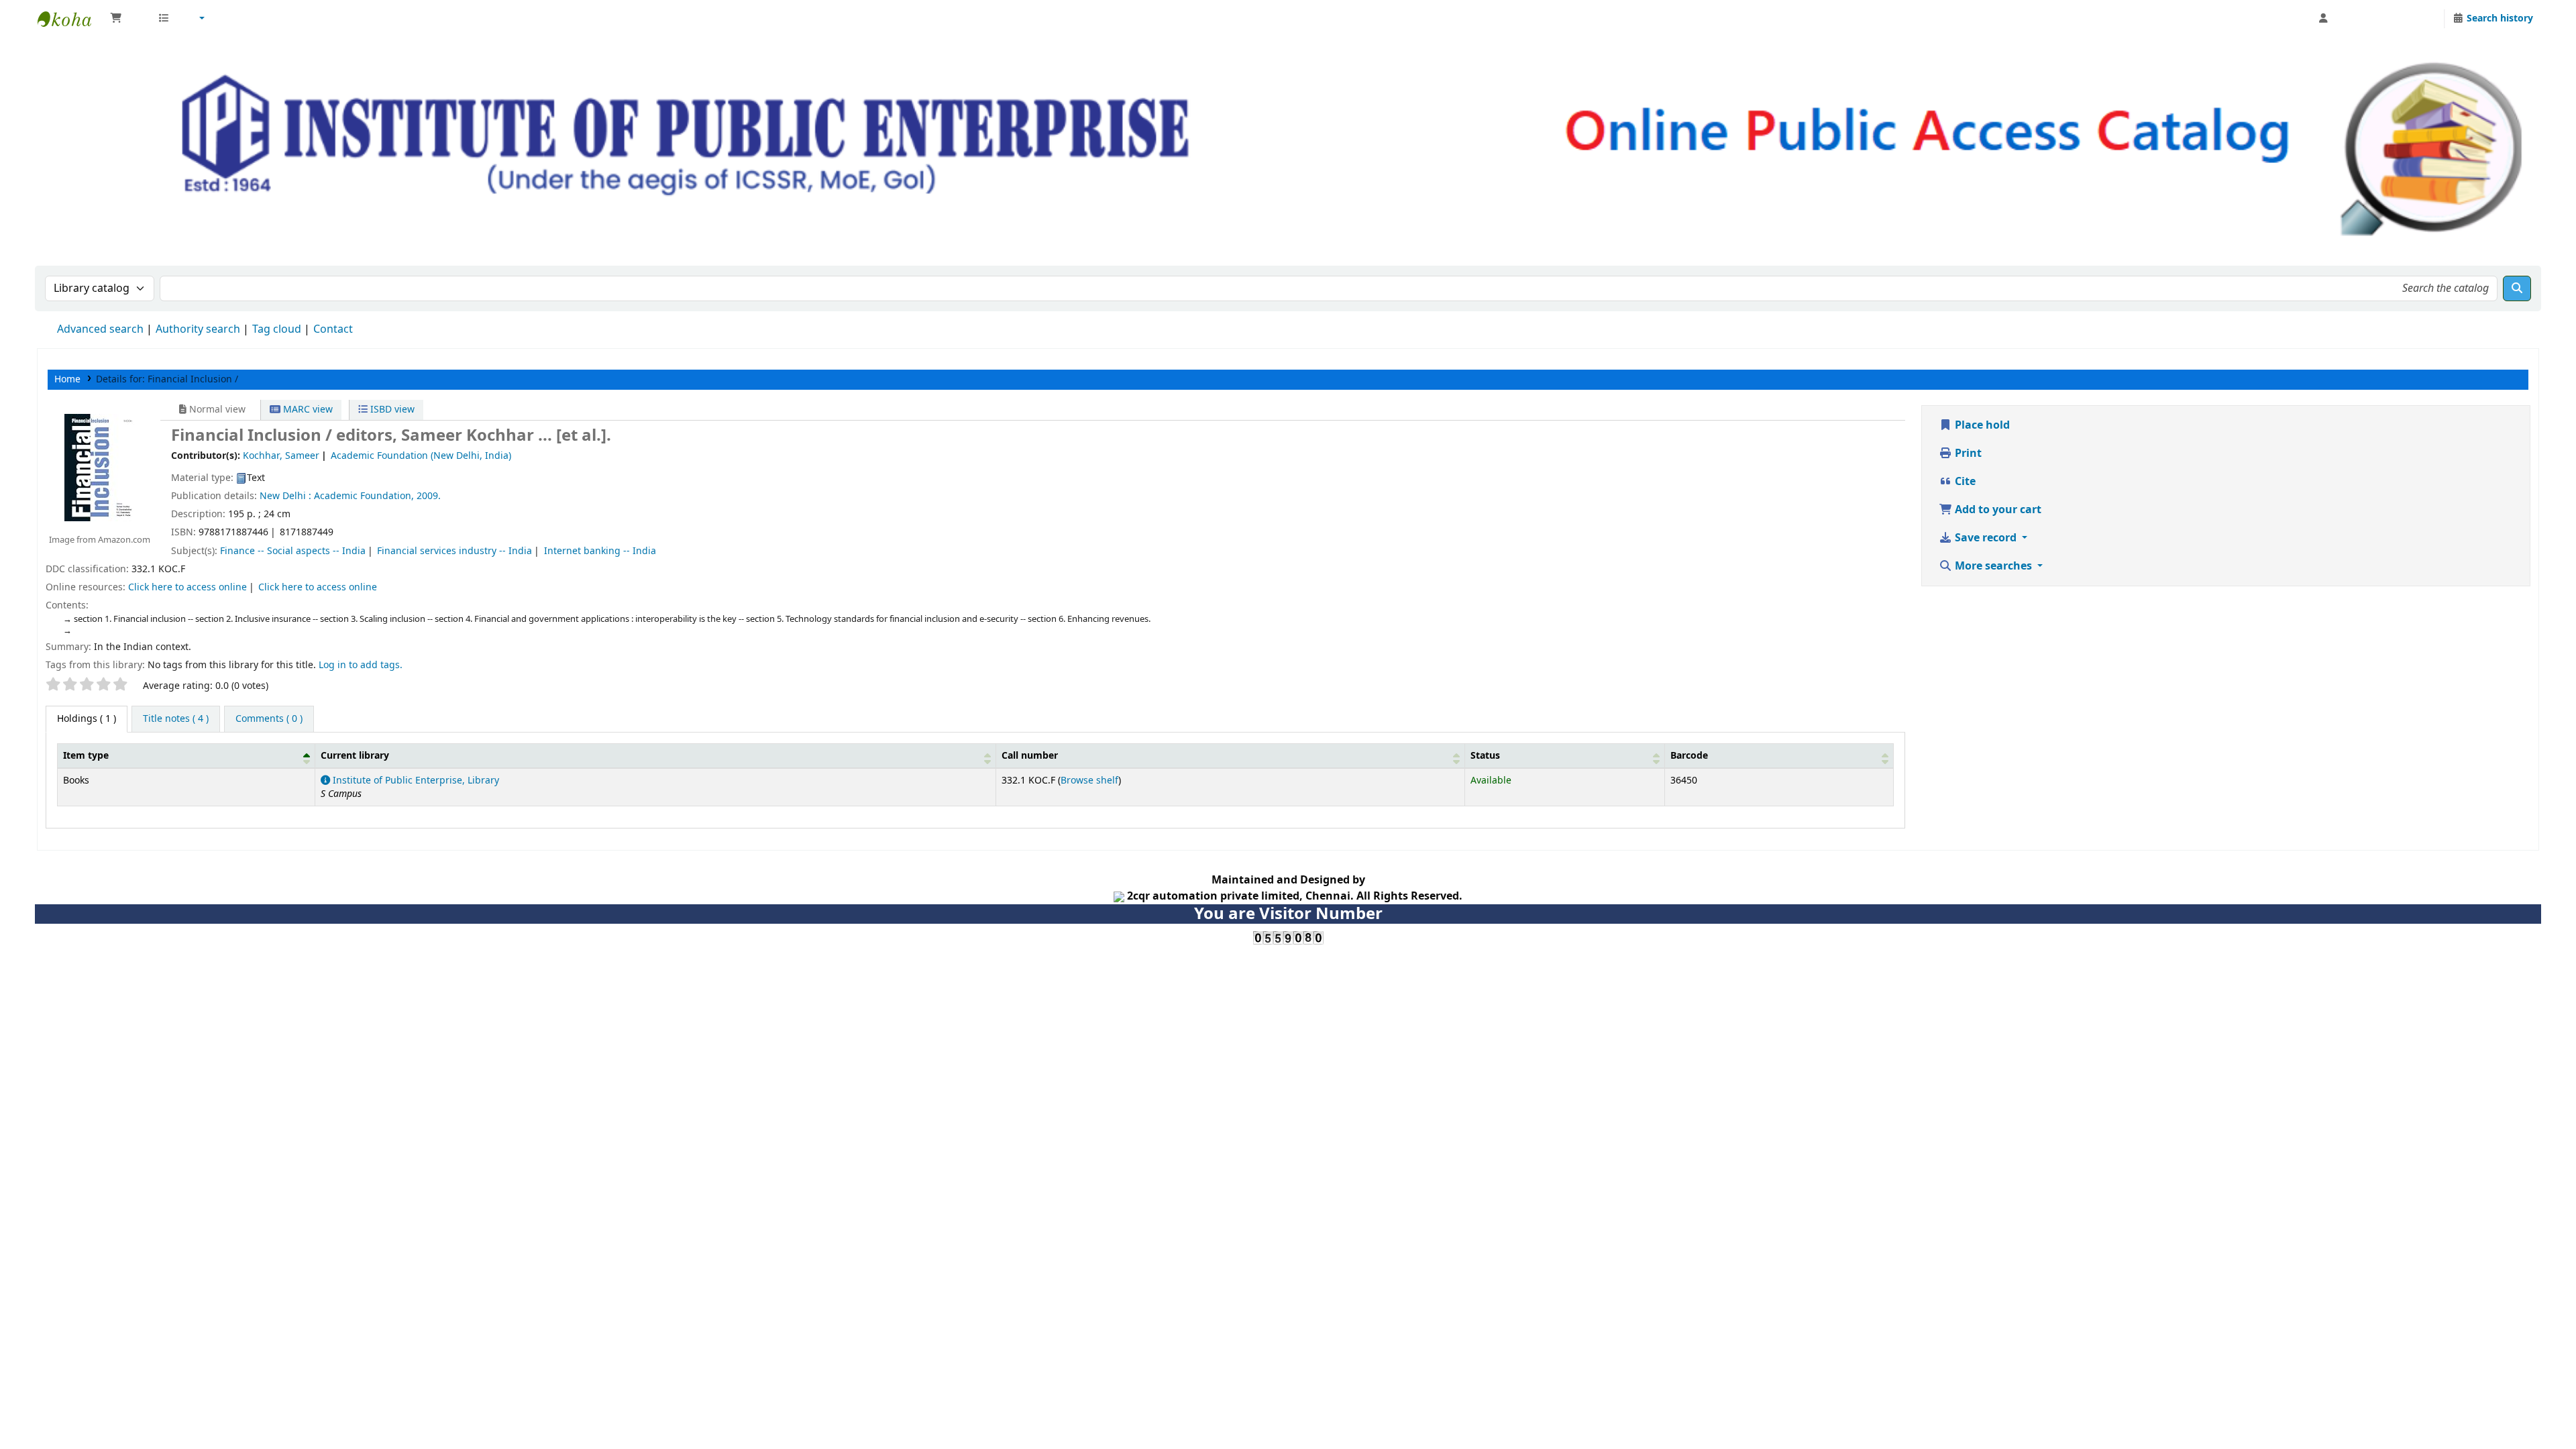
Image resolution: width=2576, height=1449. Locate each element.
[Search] (2517, 288)
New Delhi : (285, 496)
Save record (1986, 538)
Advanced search (100, 329)
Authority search (198, 329)
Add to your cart (1997, 510)
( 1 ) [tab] (87, 719)
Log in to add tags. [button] (361, 665)
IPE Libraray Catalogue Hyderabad (71, 19)
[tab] (176, 719)
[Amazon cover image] (99, 467)
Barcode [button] (1689, 756)
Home (67, 379)
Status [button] (1485, 756)
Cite (1964, 482)
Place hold (1981, 425)
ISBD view (391, 410)
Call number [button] (1030, 756)
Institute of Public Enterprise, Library (415, 781)
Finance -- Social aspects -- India (293, 551)
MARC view (307, 410)
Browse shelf (1089, 781)
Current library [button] (355, 756)
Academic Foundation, (364, 496)
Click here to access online (187, 587)
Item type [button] (86, 756)
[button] (127, 19)
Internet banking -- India (600, 551)
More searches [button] (1993, 566)
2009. (429, 496)
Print (1967, 453)
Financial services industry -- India (454, 551)
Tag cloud (277, 329)
